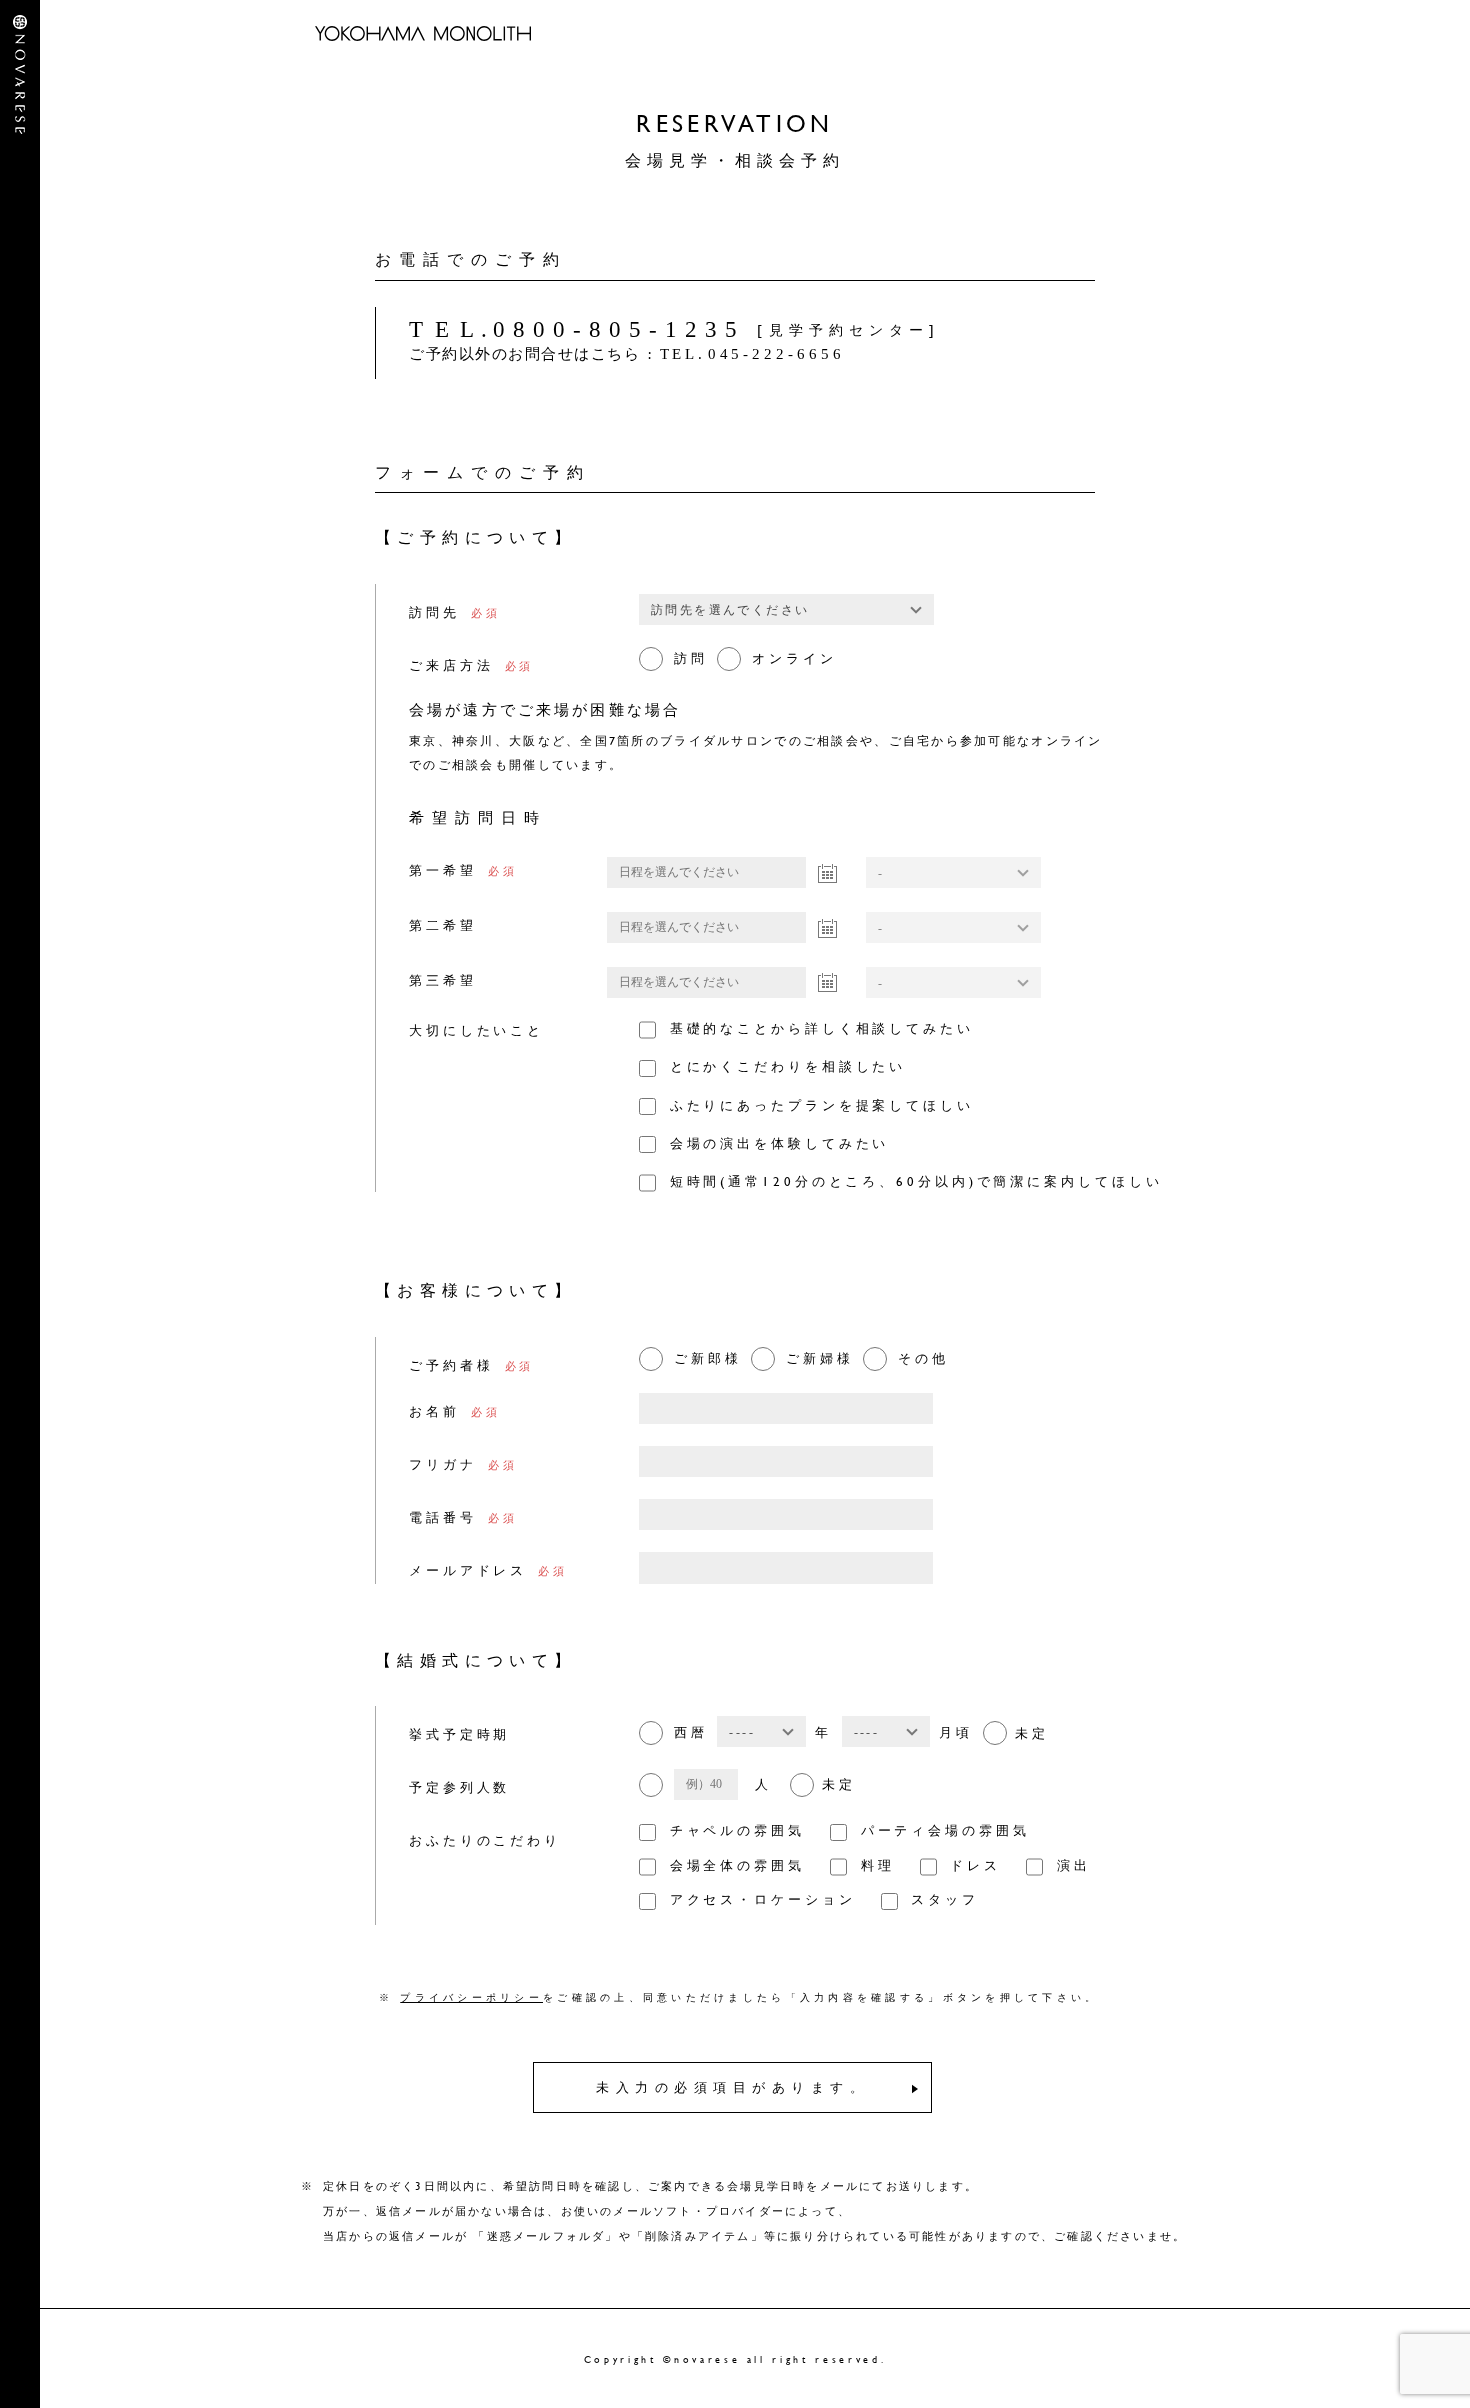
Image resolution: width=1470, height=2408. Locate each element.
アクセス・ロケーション (763, 1899)
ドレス (975, 1865)
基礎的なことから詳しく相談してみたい (822, 1028)
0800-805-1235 (577, 329)
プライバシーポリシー (471, 1996)
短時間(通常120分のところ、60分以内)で (916, 1181)
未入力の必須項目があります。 (732, 2087)
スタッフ (945, 1899)
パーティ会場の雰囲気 (945, 1830)
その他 (923, 1358)
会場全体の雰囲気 (737, 1865)
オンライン (794, 658)
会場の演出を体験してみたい (780, 1143)
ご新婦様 (820, 1358)
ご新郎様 (708, 1358)
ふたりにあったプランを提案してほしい (822, 1105)
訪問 (691, 658)
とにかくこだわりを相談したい (788, 1066)
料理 (877, 1865)
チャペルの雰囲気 (737, 1830)
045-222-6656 (752, 354)
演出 (1073, 1865)
